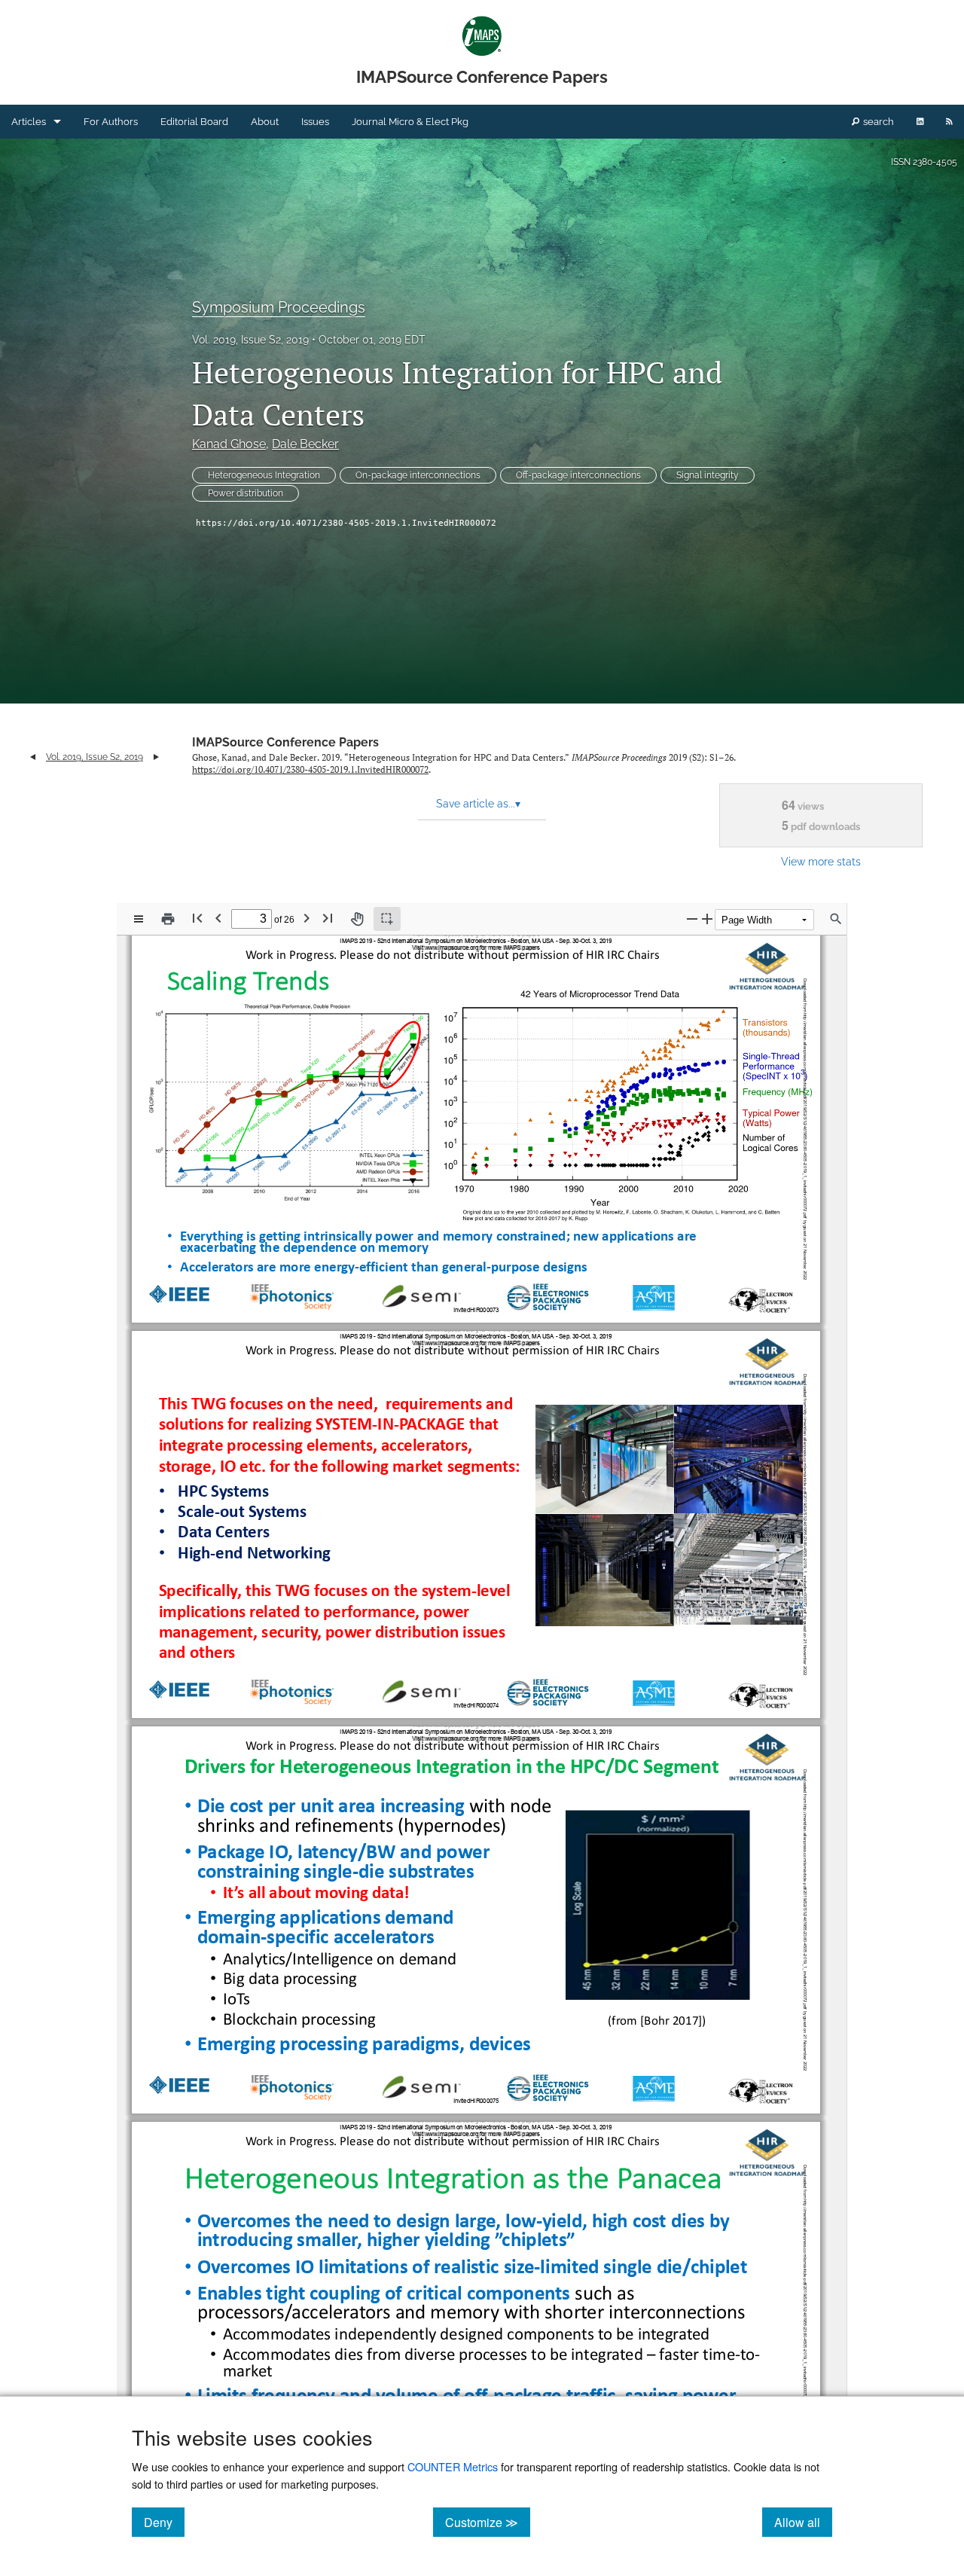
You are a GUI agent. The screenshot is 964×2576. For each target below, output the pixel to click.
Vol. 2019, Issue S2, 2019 (250, 340)
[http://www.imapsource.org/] (452, 948)
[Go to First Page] (197, 918)
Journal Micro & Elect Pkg (410, 122)
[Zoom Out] (692, 919)
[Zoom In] (707, 919)
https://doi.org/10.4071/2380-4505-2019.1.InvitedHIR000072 (346, 523)
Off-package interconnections (578, 475)
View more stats (821, 861)
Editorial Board (194, 122)
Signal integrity (708, 475)
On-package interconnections (418, 475)
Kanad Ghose (229, 444)
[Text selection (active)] (387, 919)
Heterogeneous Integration (264, 475)
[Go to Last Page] (328, 918)
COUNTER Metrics (453, 2466)
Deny (164, 2522)
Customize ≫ (488, 2522)
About (265, 122)
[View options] (139, 919)
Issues (315, 122)
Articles (29, 122)
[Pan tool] (357, 919)
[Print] (168, 919)
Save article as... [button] (478, 804)
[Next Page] (307, 918)
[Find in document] (836, 919)
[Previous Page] (218, 918)
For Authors (111, 122)
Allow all (803, 2522)
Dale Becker (305, 444)
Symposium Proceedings (279, 307)
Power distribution (246, 493)
